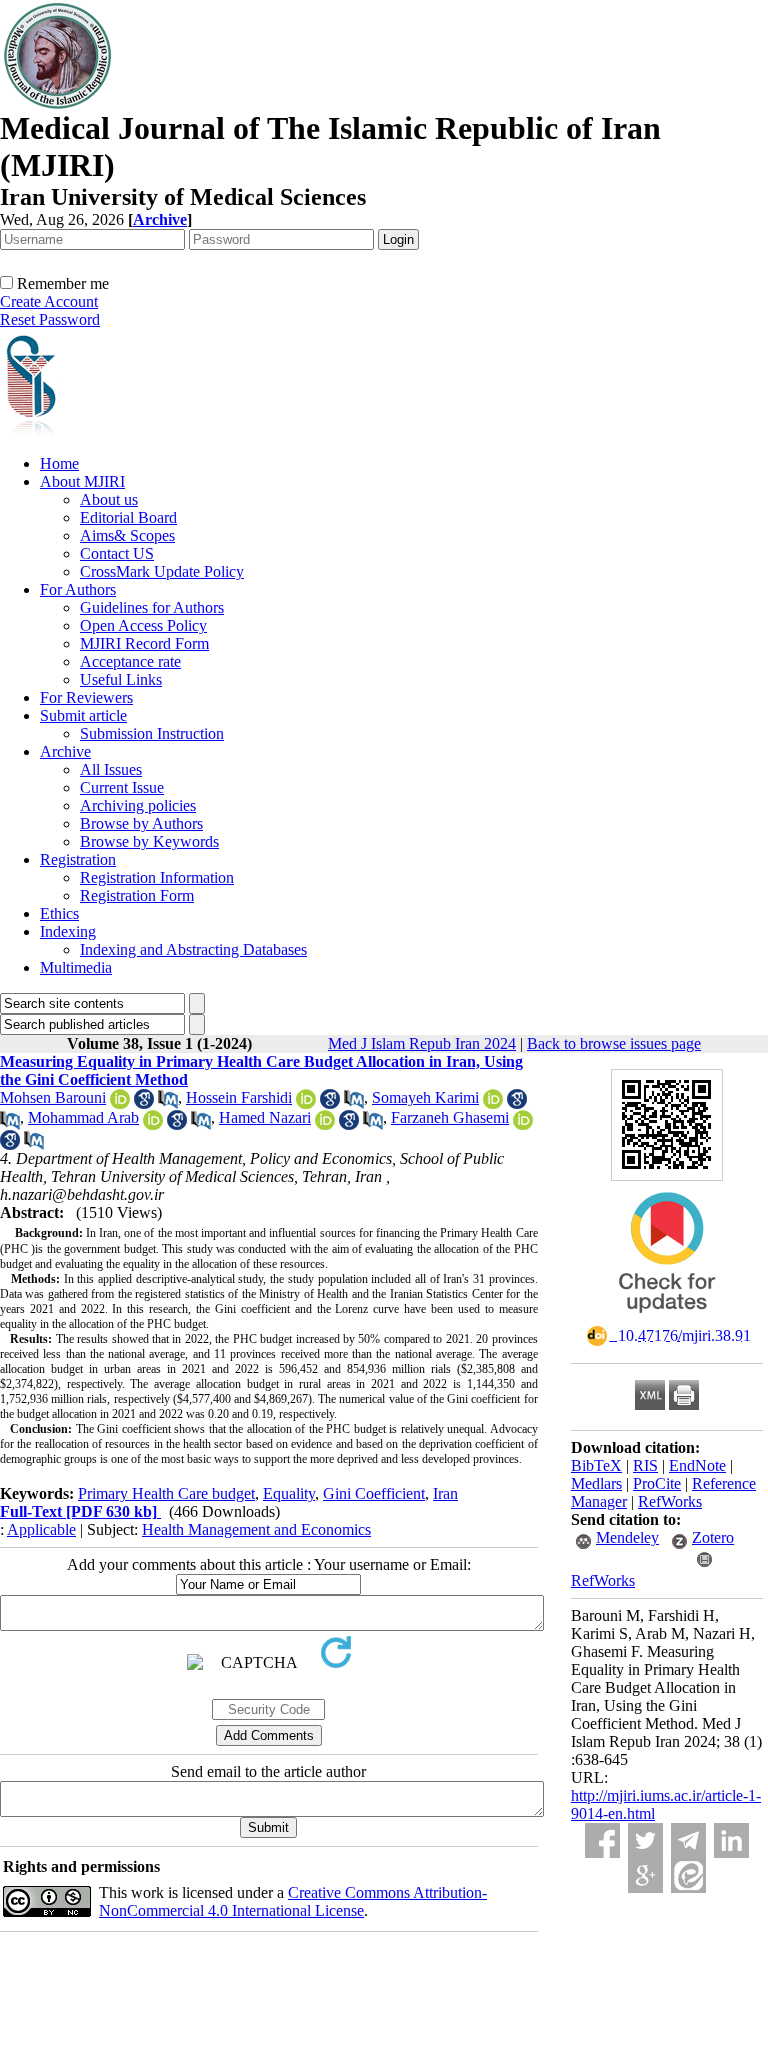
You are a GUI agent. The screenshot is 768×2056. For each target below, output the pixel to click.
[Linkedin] (731, 1840)
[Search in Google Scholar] (144, 1103)
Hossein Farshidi (239, 1097)
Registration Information (157, 877)
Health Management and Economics (256, 1529)
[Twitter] (645, 1840)
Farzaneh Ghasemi (450, 1117)
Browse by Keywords (149, 841)
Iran (445, 1493)
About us (109, 499)
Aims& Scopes (127, 535)
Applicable (41, 1529)
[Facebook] (602, 1840)
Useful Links (121, 679)
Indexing (68, 931)
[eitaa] (688, 1875)
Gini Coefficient (374, 1493)
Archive (65, 751)
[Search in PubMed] (168, 1103)
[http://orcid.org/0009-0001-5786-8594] (493, 1103)
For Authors (78, 589)
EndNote (697, 1465)
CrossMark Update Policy (162, 571)
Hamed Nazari (265, 1117)
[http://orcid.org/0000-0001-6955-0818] (120, 1103)
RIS (645, 1465)
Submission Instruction (152, 733)
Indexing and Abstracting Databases (193, 949)
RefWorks (670, 1501)
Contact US (117, 553)
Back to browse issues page (614, 1043)
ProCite (657, 1483)
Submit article (83, 715)
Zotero (713, 1537)
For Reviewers (86, 697)
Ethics (59, 913)
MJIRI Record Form (144, 643)
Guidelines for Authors (152, 607)
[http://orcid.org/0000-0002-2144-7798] (306, 1103)
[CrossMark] (667, 1319)
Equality (289, 1493)
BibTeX (596, 1465)
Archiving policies (138, 805)
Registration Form (137, 895)
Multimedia (76, 967)
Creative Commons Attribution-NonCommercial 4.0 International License (293, 1901)
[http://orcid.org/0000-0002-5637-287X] (153, 1124)
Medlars (596, 1483)
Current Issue (122, 787)
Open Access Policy (143, 625)
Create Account (49, 301)
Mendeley (627, 1537)
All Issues (111, 769)
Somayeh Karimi (425, 1097)
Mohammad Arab (83, 1117)
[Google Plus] (645, 1875)
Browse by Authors (141, 823)
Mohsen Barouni (53, 1097)
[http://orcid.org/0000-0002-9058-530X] (325, 1124)
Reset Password (50, 319)
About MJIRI (82, 481)
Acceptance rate (130, 661)
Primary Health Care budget (166, 1493)
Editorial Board (128, 517)
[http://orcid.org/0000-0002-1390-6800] (523, 1124)
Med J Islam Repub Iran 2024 (422, 1043)
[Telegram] (688, 1840)
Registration (78, 859)
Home (59, 463)
